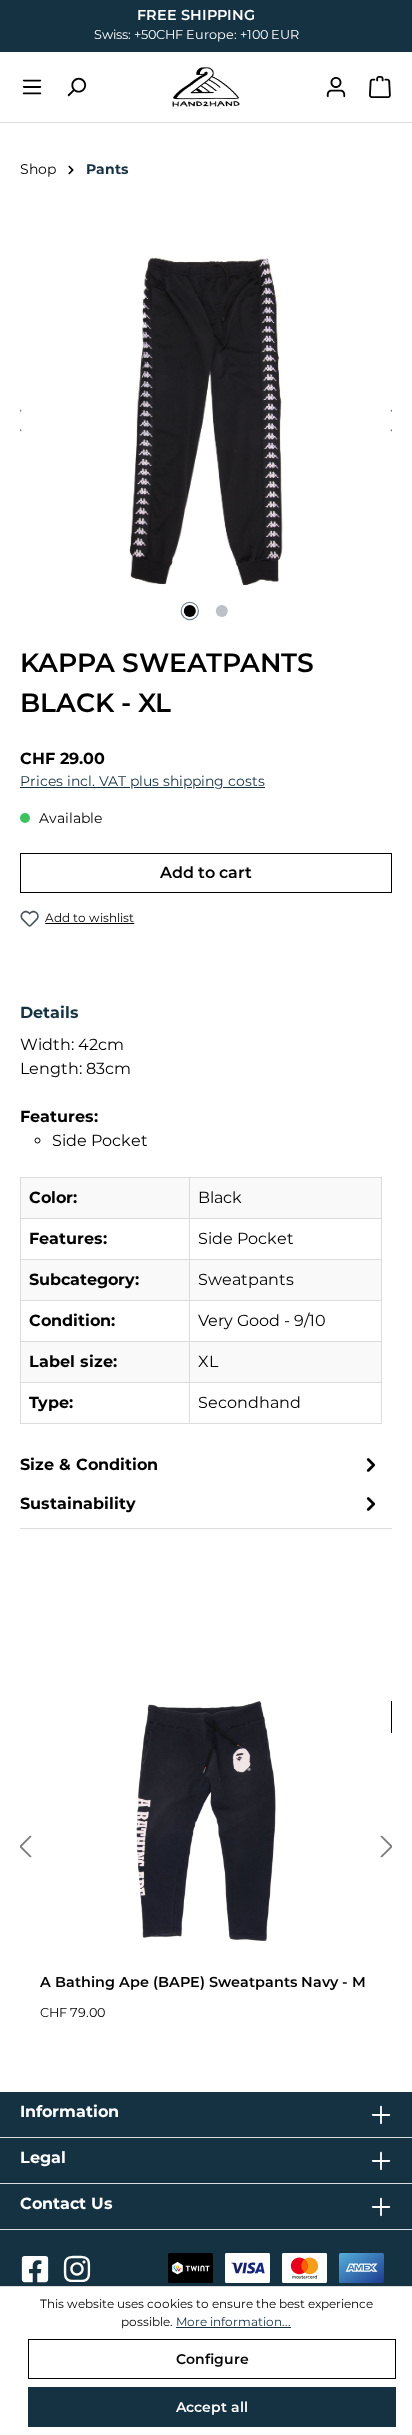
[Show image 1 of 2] (190, 611)
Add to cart (206, 872)
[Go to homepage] (206, 87)
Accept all (212, 2407)
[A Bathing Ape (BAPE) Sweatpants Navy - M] (206, 1821)
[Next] (387, 1847)
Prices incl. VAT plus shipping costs (142, 781)
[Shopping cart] (380, 87)
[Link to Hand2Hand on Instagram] (77, 2275)
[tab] (201, 1220)
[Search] (76, 87)
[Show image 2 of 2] (222, 611)
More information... (233, 2321)
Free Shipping (196, 15)
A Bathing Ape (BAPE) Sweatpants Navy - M (203, 1982)
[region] (206, 422)
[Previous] (25, 1847)
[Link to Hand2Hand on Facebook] (37, 2275)
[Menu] (32, 87)
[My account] (336, 87)
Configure (212, 2359)
